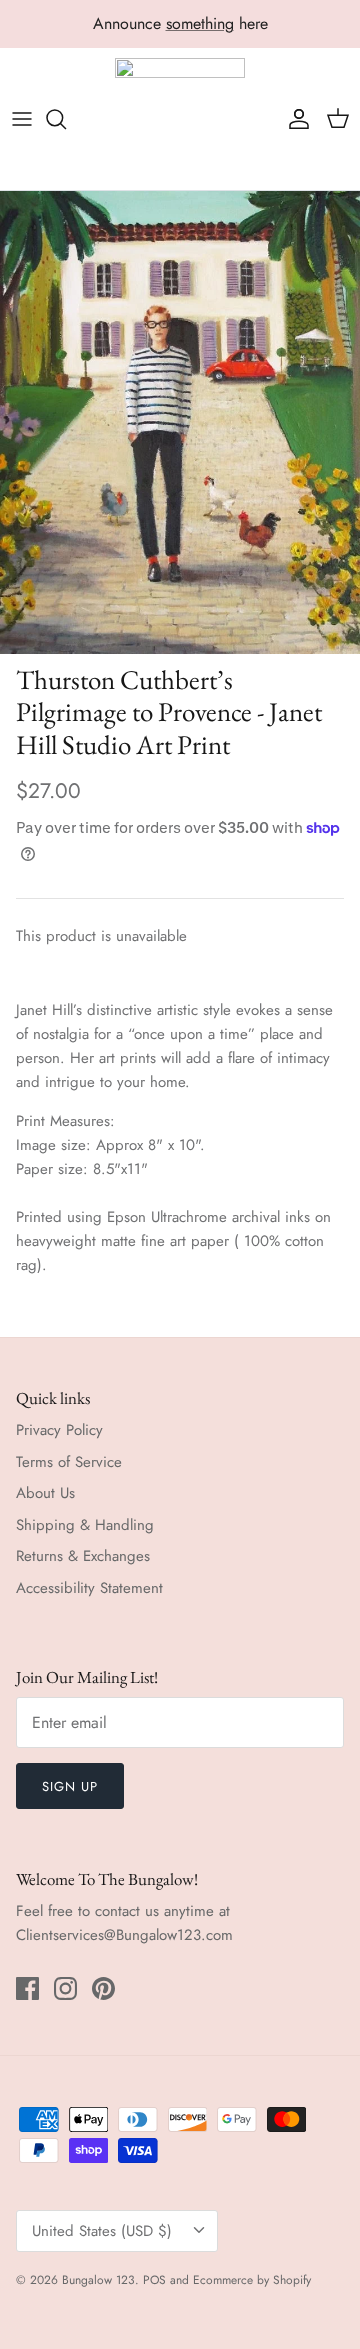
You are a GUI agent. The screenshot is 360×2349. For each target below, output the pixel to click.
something (200, 23)
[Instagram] (65, 1988)
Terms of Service (69, 1462)
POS (154, 2280)
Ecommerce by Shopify (252, 2280)
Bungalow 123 (98, 2280)
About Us (45, 1493)
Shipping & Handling (85, 1525)
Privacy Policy (59, 1430)
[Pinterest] (103, 1988)
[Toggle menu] (22, 119)
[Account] (294, 119)
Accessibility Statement (89, 1588)
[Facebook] (27, 1988)
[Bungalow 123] (180, 119)
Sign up (70, 1786)
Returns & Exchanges (83, 1556)
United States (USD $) (102, 2231)
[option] (180, 422)
